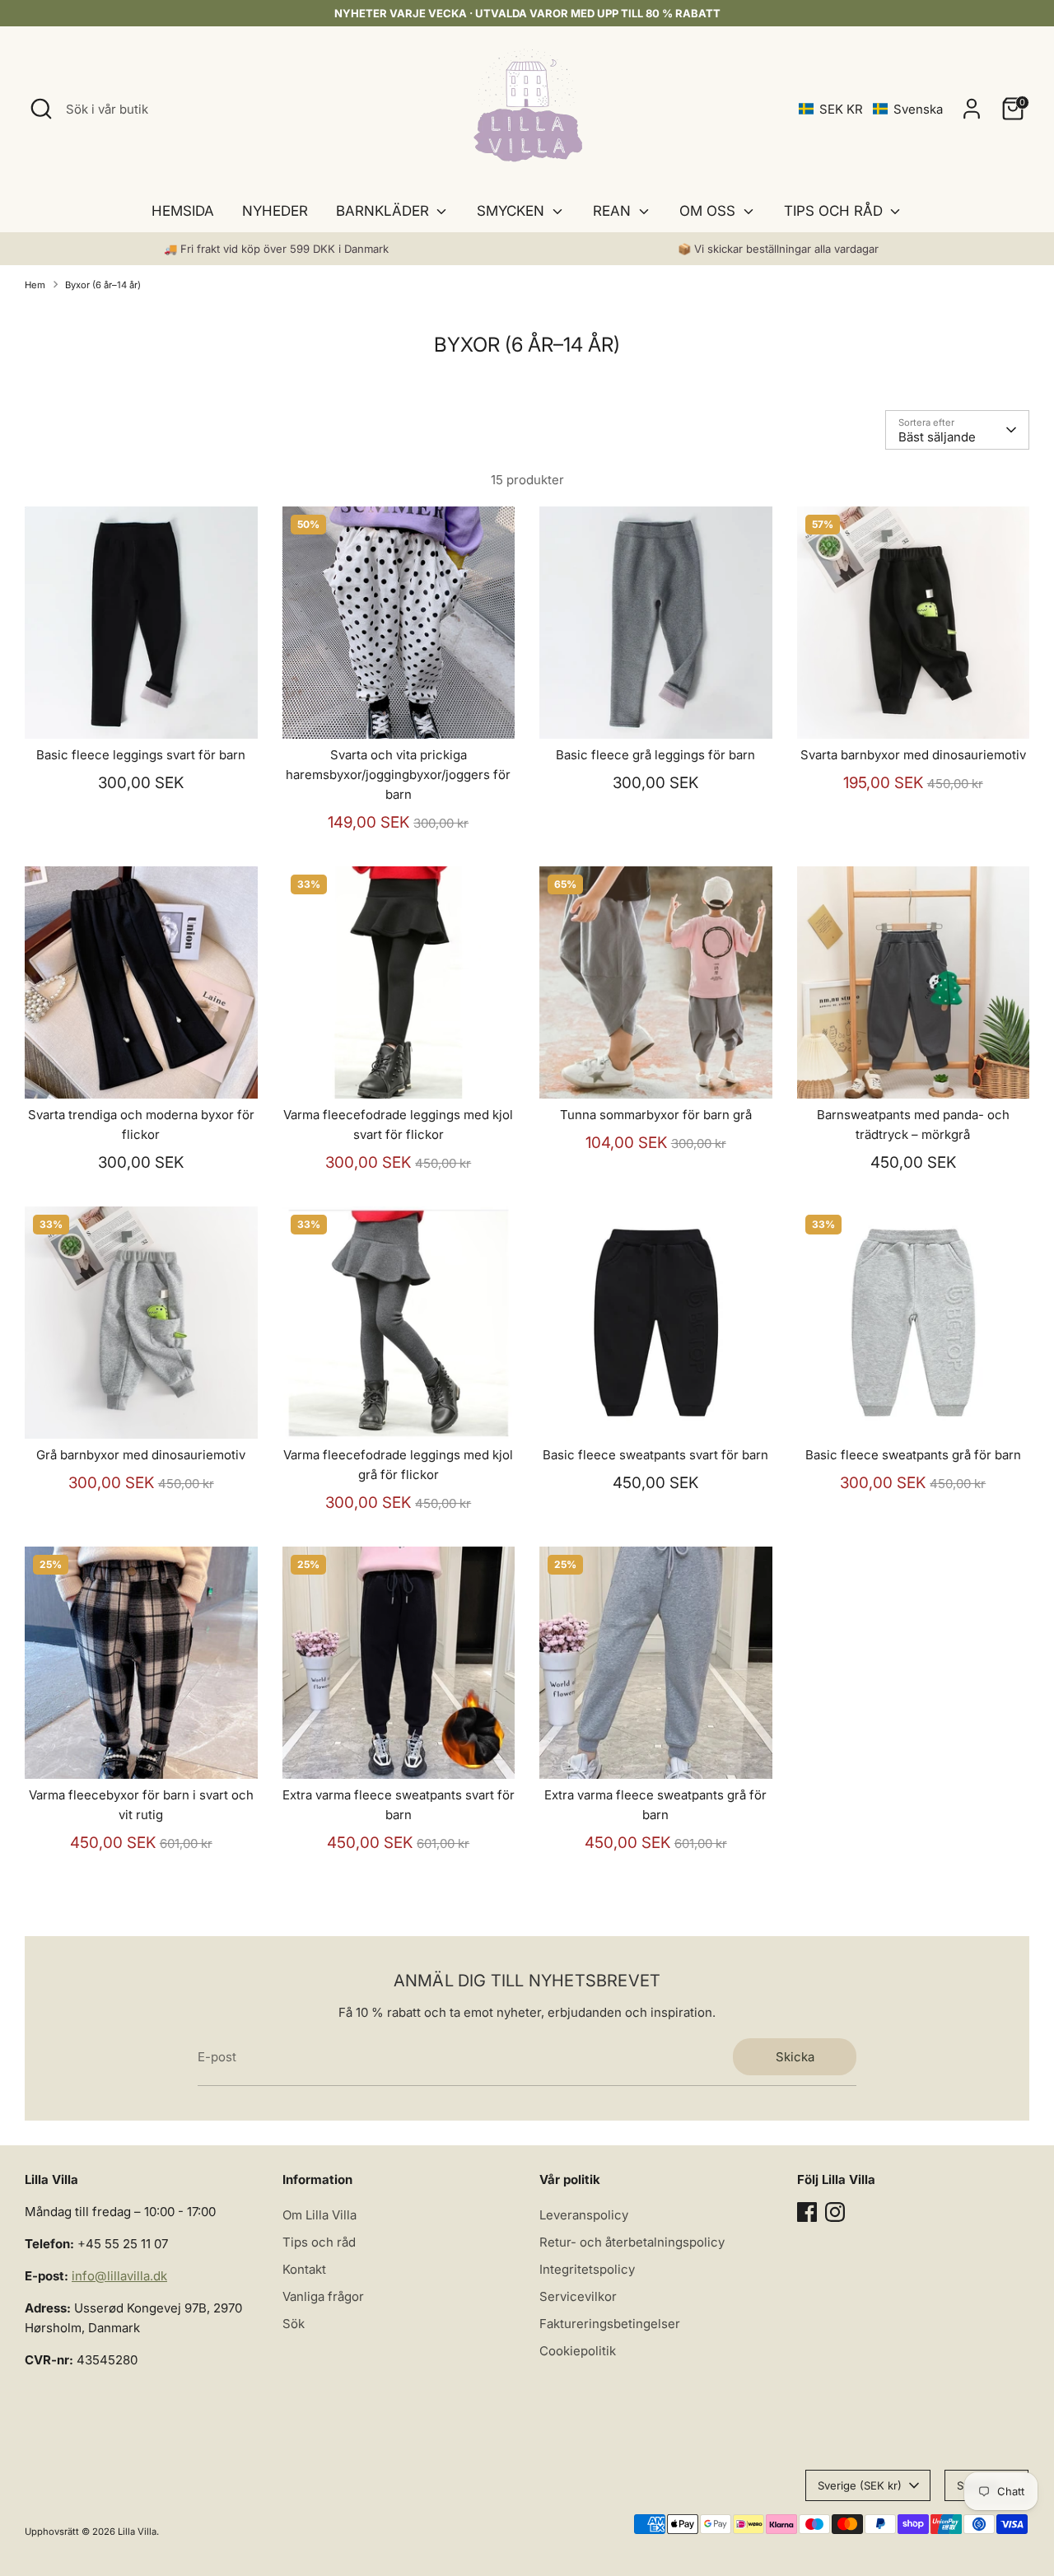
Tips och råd (319, 2242)
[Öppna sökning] (41, 109)
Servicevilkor (578, 2296)
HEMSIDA (183, 211)
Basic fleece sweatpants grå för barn (913, 1455)
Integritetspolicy (587, 2269)
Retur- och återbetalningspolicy (632, 2242)
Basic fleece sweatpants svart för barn (655, 1455)
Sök (294, 2324)
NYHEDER (275, 211)
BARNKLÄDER (385, 211)
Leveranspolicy (584, 2215)
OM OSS (709, 211)
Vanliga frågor (323, 2296)
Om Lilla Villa (319, 2215)
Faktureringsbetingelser (610, 2324)
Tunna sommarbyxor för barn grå (656, 1115)
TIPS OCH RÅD (835, 211)
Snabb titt (142, 712)
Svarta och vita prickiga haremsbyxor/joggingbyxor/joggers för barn (398, 775)
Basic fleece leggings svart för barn (141, 755)
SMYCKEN (513, 211)
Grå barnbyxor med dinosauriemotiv (141, 1455)
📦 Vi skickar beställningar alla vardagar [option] (778, 249)
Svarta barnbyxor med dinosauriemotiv (913, 755)
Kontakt (304, 2269)
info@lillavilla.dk (119, 2276)
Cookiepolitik (578, 2351)
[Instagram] (835, 2212)
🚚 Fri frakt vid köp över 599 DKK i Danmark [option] (276, 249)
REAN (614, 211)
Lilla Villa (137, 2532)
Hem (35, 285)
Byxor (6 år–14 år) (103, 285)
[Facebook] (807, 2212)
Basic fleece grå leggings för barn (655, 755)
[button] (871, 109)
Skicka (795, 2057)
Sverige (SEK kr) (860, 2485)
